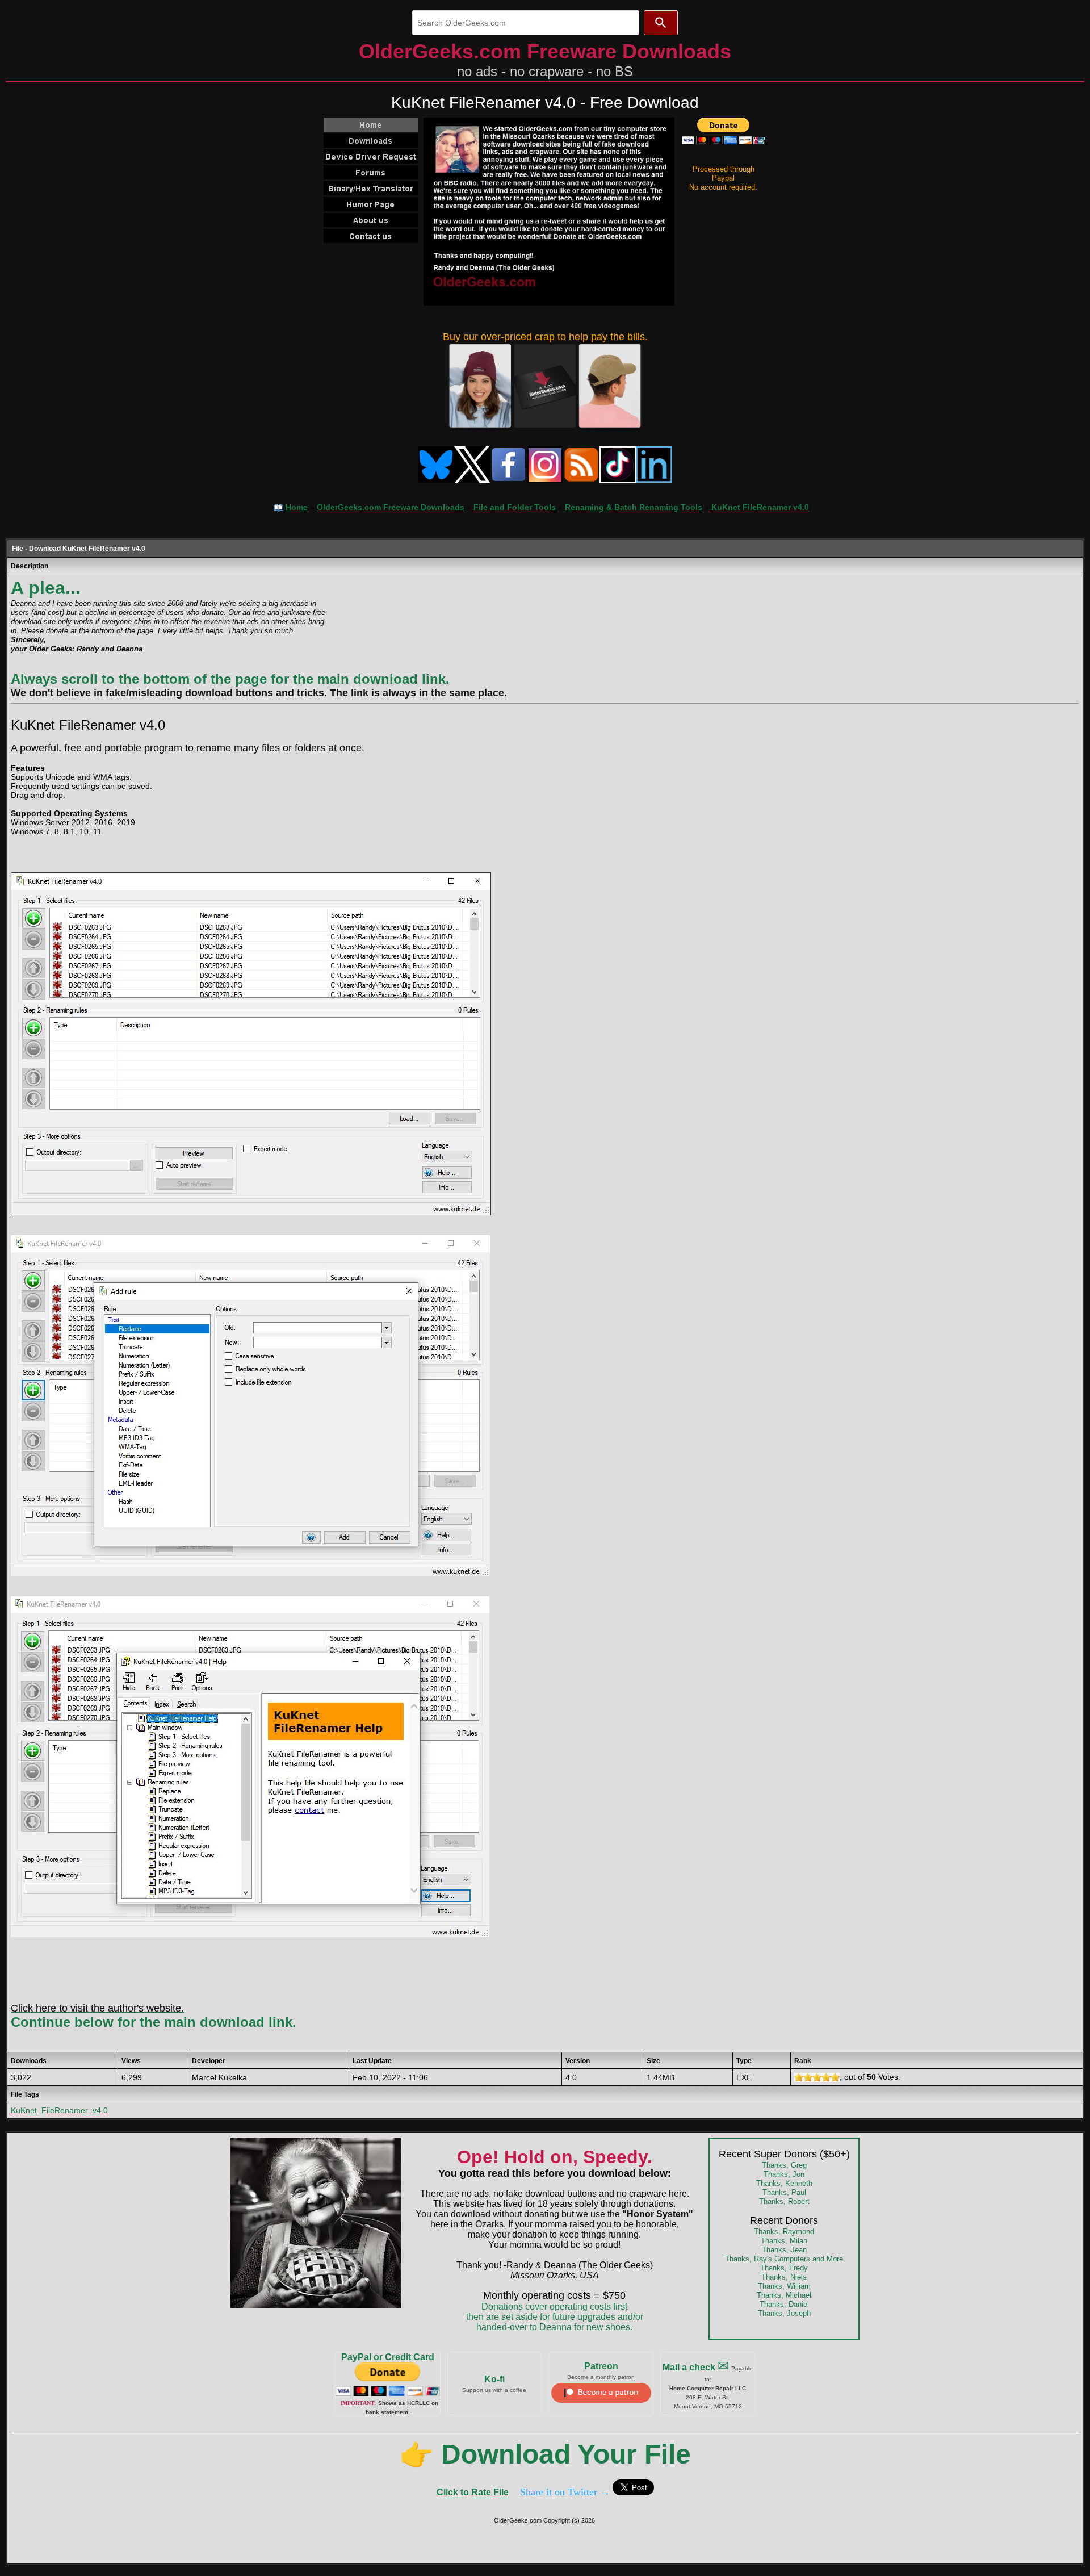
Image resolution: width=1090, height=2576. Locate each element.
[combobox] (526, 23)
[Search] (661, 23)
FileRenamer (65, 2110)
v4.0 (100, 2110)
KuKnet (24, 2110)
